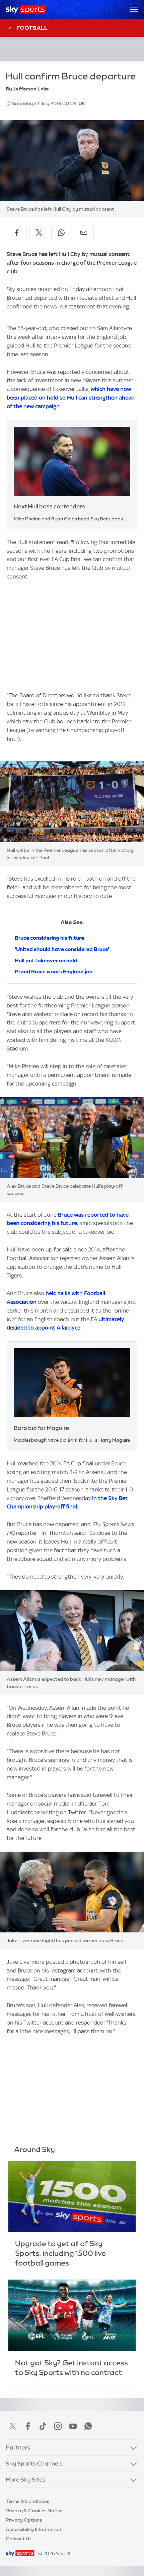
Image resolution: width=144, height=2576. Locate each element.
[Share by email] (84, 233)
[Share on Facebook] (17, 233)
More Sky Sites (26, 2480)
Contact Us (19, 2539)
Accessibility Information (33, 2529)
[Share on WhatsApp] (61, 233)
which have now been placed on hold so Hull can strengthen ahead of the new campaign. (71, 398)
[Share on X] (39, 233)
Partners (18, 2447)
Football (32, 28)
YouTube (73, 2426)
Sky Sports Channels (34, 2464)
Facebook (28, 2426)
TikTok (43, 2426)
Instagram (58, 2426)
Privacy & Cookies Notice (34, 2511)
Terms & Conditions (27, 2501)
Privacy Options (24, 2520)
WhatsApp (88, 2426)
